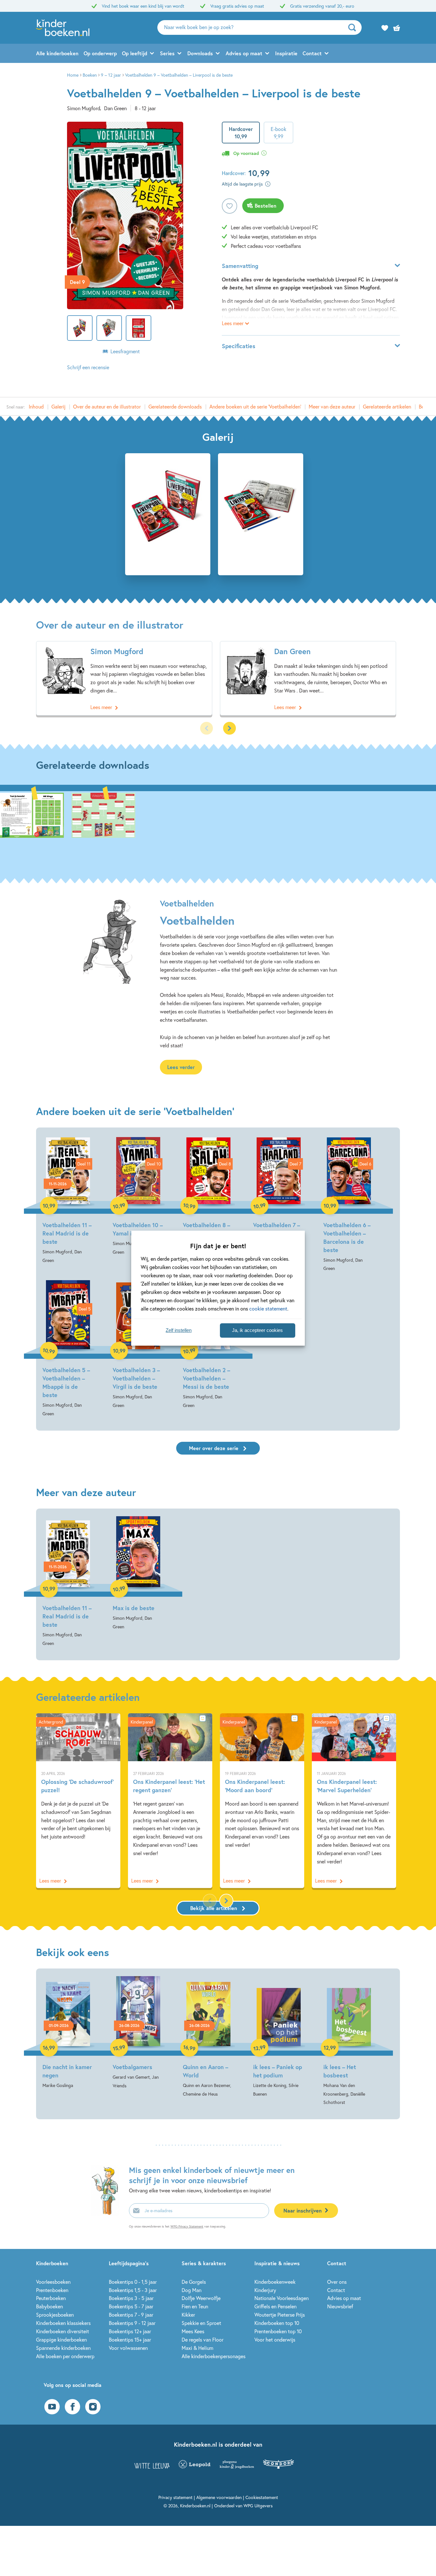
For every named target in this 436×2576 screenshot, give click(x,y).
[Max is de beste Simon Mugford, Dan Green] (138, 1574)
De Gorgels (194, 2282)
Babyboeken (49, 2306)
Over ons (337, 2282)
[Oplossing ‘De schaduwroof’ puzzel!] (78, 1801)
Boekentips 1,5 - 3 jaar (133, 2290)
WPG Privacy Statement (187, 2226)
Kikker (188, 2315)
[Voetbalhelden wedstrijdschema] (103, 829)
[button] (229, 728)
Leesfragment (125, 351)
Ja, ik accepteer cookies (257, 1330)
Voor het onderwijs (275, 2339)
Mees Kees (193, 2331)
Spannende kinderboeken (63, 2348)
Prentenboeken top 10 (278, 2331)
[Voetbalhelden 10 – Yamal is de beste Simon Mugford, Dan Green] (138, 1196)
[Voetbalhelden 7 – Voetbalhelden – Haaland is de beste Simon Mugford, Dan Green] (279, 1204)
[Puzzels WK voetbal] (32, 829)
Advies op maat (244, 53)
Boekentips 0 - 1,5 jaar (133, 2282)
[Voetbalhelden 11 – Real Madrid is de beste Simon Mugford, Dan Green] (68, 1200)
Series (167, 53)
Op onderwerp (100, 53)
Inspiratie (286, 53)
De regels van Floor (203, 2339)
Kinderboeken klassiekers (63, 2323)
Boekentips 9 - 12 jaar (132, 2323)
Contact (312, 53)
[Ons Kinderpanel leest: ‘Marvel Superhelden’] (354, 1801)
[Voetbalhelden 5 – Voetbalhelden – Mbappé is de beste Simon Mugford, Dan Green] (68, 1349)
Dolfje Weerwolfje (201, 2298)
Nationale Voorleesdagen (282, 2298)
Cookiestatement (262, 2497)
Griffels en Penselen (275, 2306)
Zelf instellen (179, 1330)
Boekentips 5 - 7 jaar (131, 2306)
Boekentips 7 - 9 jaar (131, 2315)
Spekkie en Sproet (201, 2323)
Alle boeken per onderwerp (65, 2356)
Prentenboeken (52, 2290)
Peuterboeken (51, 2298)
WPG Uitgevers (258, 2506)
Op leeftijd (135, 53)
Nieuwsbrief (340, 2306)
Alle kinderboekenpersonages (214, 2356)
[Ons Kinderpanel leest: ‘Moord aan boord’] (262, 1801)
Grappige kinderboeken (61, 2339)
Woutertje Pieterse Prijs (280, 2315)
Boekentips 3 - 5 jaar (131, 2298)
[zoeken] (354, 27)
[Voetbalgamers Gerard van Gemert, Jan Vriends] (138, 2033)
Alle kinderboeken (57, 53)
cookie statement (268, 1308)
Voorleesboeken (53, 2282)
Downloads (200, 53)
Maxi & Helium (197, 2348)
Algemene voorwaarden (219, 2497)
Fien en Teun (195, 2306)
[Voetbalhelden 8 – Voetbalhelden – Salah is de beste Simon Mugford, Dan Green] (208, 1200)
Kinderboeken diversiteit (63, 2331)
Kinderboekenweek (275, 2282)
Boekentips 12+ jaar (130, 2331)
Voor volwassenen (128, 2348)
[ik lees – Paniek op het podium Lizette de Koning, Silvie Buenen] (279, 2037)
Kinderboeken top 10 (277, 2323)
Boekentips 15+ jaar (130, 2339)
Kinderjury (265, 2290)
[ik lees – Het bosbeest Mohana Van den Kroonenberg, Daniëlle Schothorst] (349, 2041)
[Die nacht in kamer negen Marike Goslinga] (68, 2033)
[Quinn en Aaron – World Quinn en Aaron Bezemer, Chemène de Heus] (208, 2037)
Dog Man (192, 2290)
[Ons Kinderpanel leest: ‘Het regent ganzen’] (170, 1801)
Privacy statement (175, 2497)
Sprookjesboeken (55, 2315)
